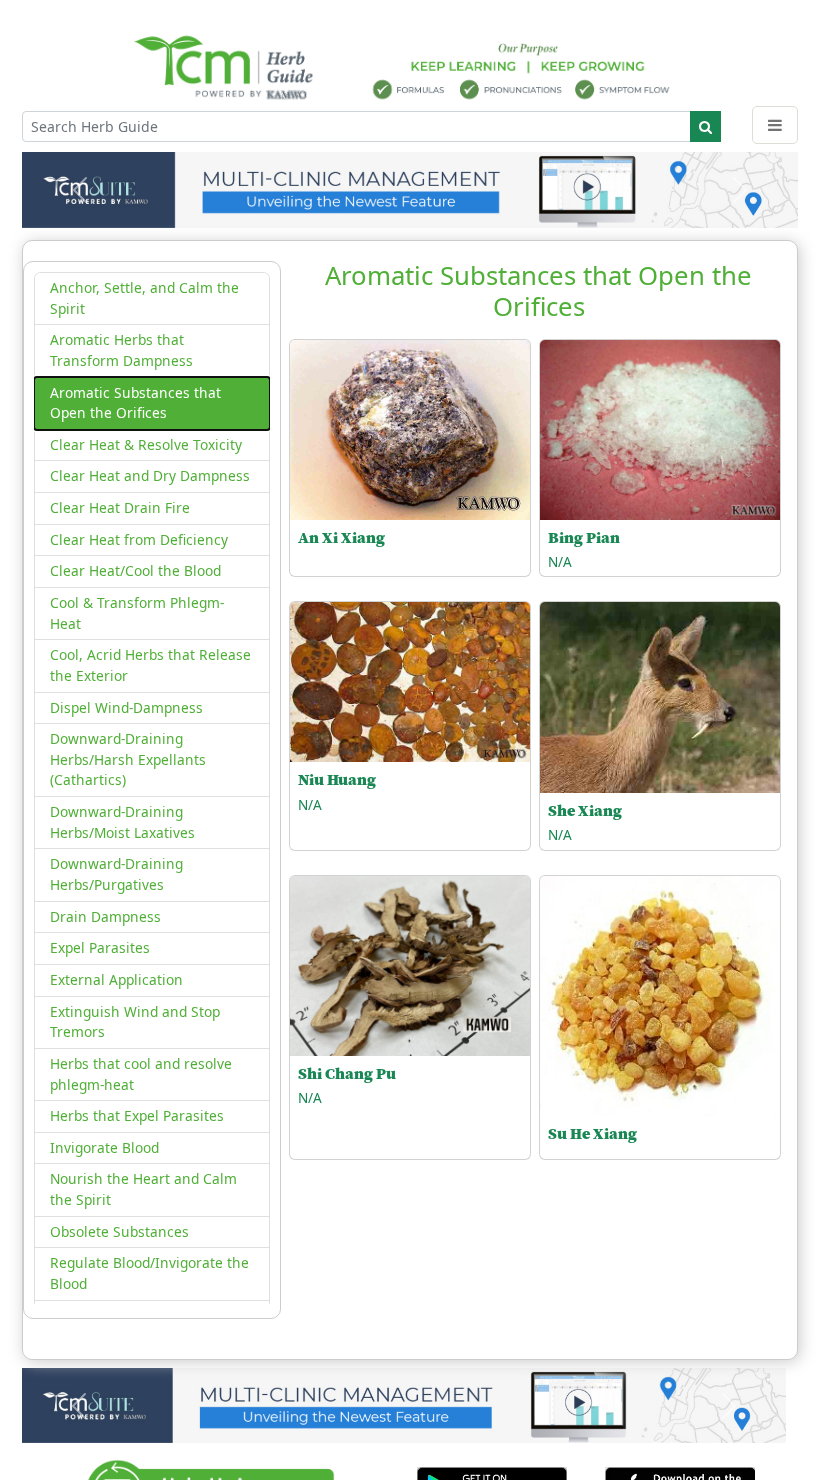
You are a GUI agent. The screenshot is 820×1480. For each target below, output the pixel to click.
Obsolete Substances (119, 1231)
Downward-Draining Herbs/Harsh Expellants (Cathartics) (128, 759)
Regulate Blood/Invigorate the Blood (149, 1273)
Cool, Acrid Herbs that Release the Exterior (150, 665)
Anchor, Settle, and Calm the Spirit (144, 298)
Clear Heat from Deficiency (139, 539)
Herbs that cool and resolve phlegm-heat (141, 1074)
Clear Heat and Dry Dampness (150, 475)
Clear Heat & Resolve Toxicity (146, 444)
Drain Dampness (105, 916)
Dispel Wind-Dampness (126, 707)
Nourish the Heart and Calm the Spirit (143, 1189)
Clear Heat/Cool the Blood (135, 570)
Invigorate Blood (104, 1147)
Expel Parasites (100, 947)
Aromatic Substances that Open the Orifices (135, 403)
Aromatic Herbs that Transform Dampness (121, 350)
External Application (116, 979)
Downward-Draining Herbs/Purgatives (116, 874)
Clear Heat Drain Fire (120, 507)
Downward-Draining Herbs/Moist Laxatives (122, 822)
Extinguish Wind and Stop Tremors (135, 1022)
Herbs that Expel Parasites (137, 1115)
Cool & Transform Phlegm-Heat (137, 613)
